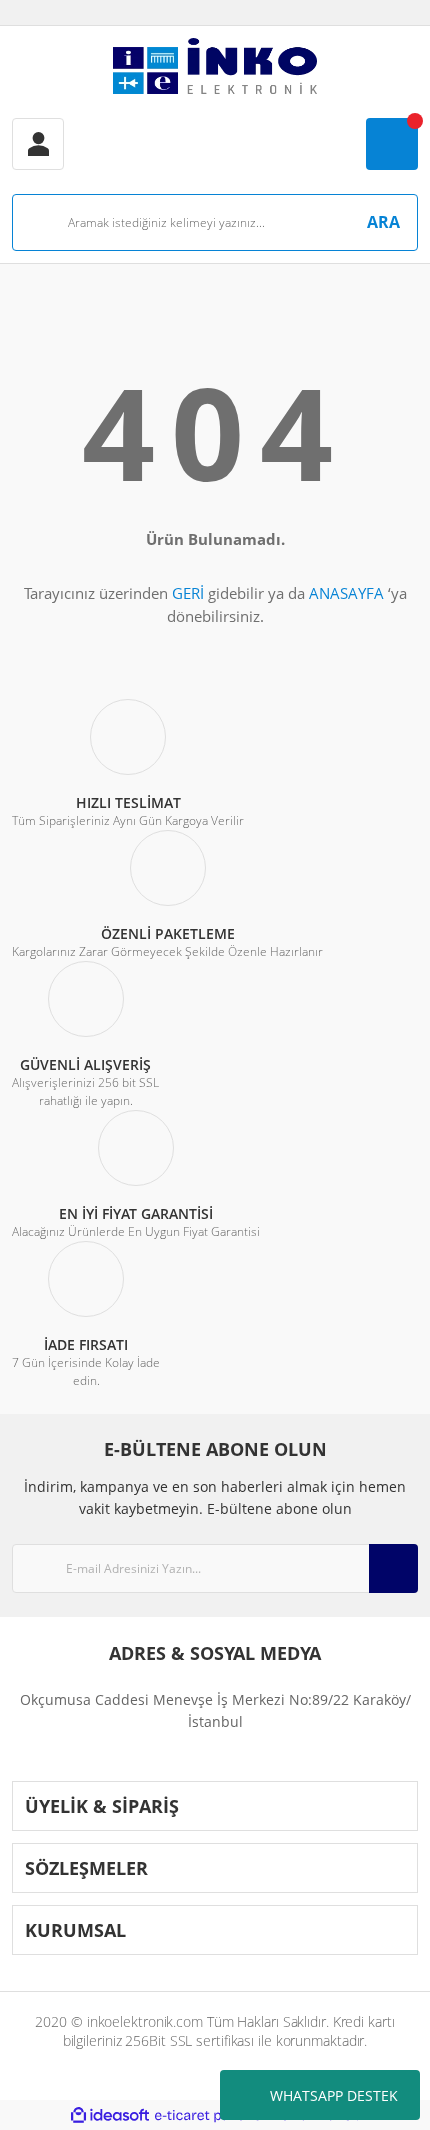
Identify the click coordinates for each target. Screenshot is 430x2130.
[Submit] (393, 1568)
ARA (383, 222)
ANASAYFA (346, 593)
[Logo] (215, 66)
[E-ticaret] (212, 2115)
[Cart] (392, 144)
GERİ (188, 593)
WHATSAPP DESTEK (334, 2095)
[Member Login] (38, 144)
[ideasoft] (110, 2115)
